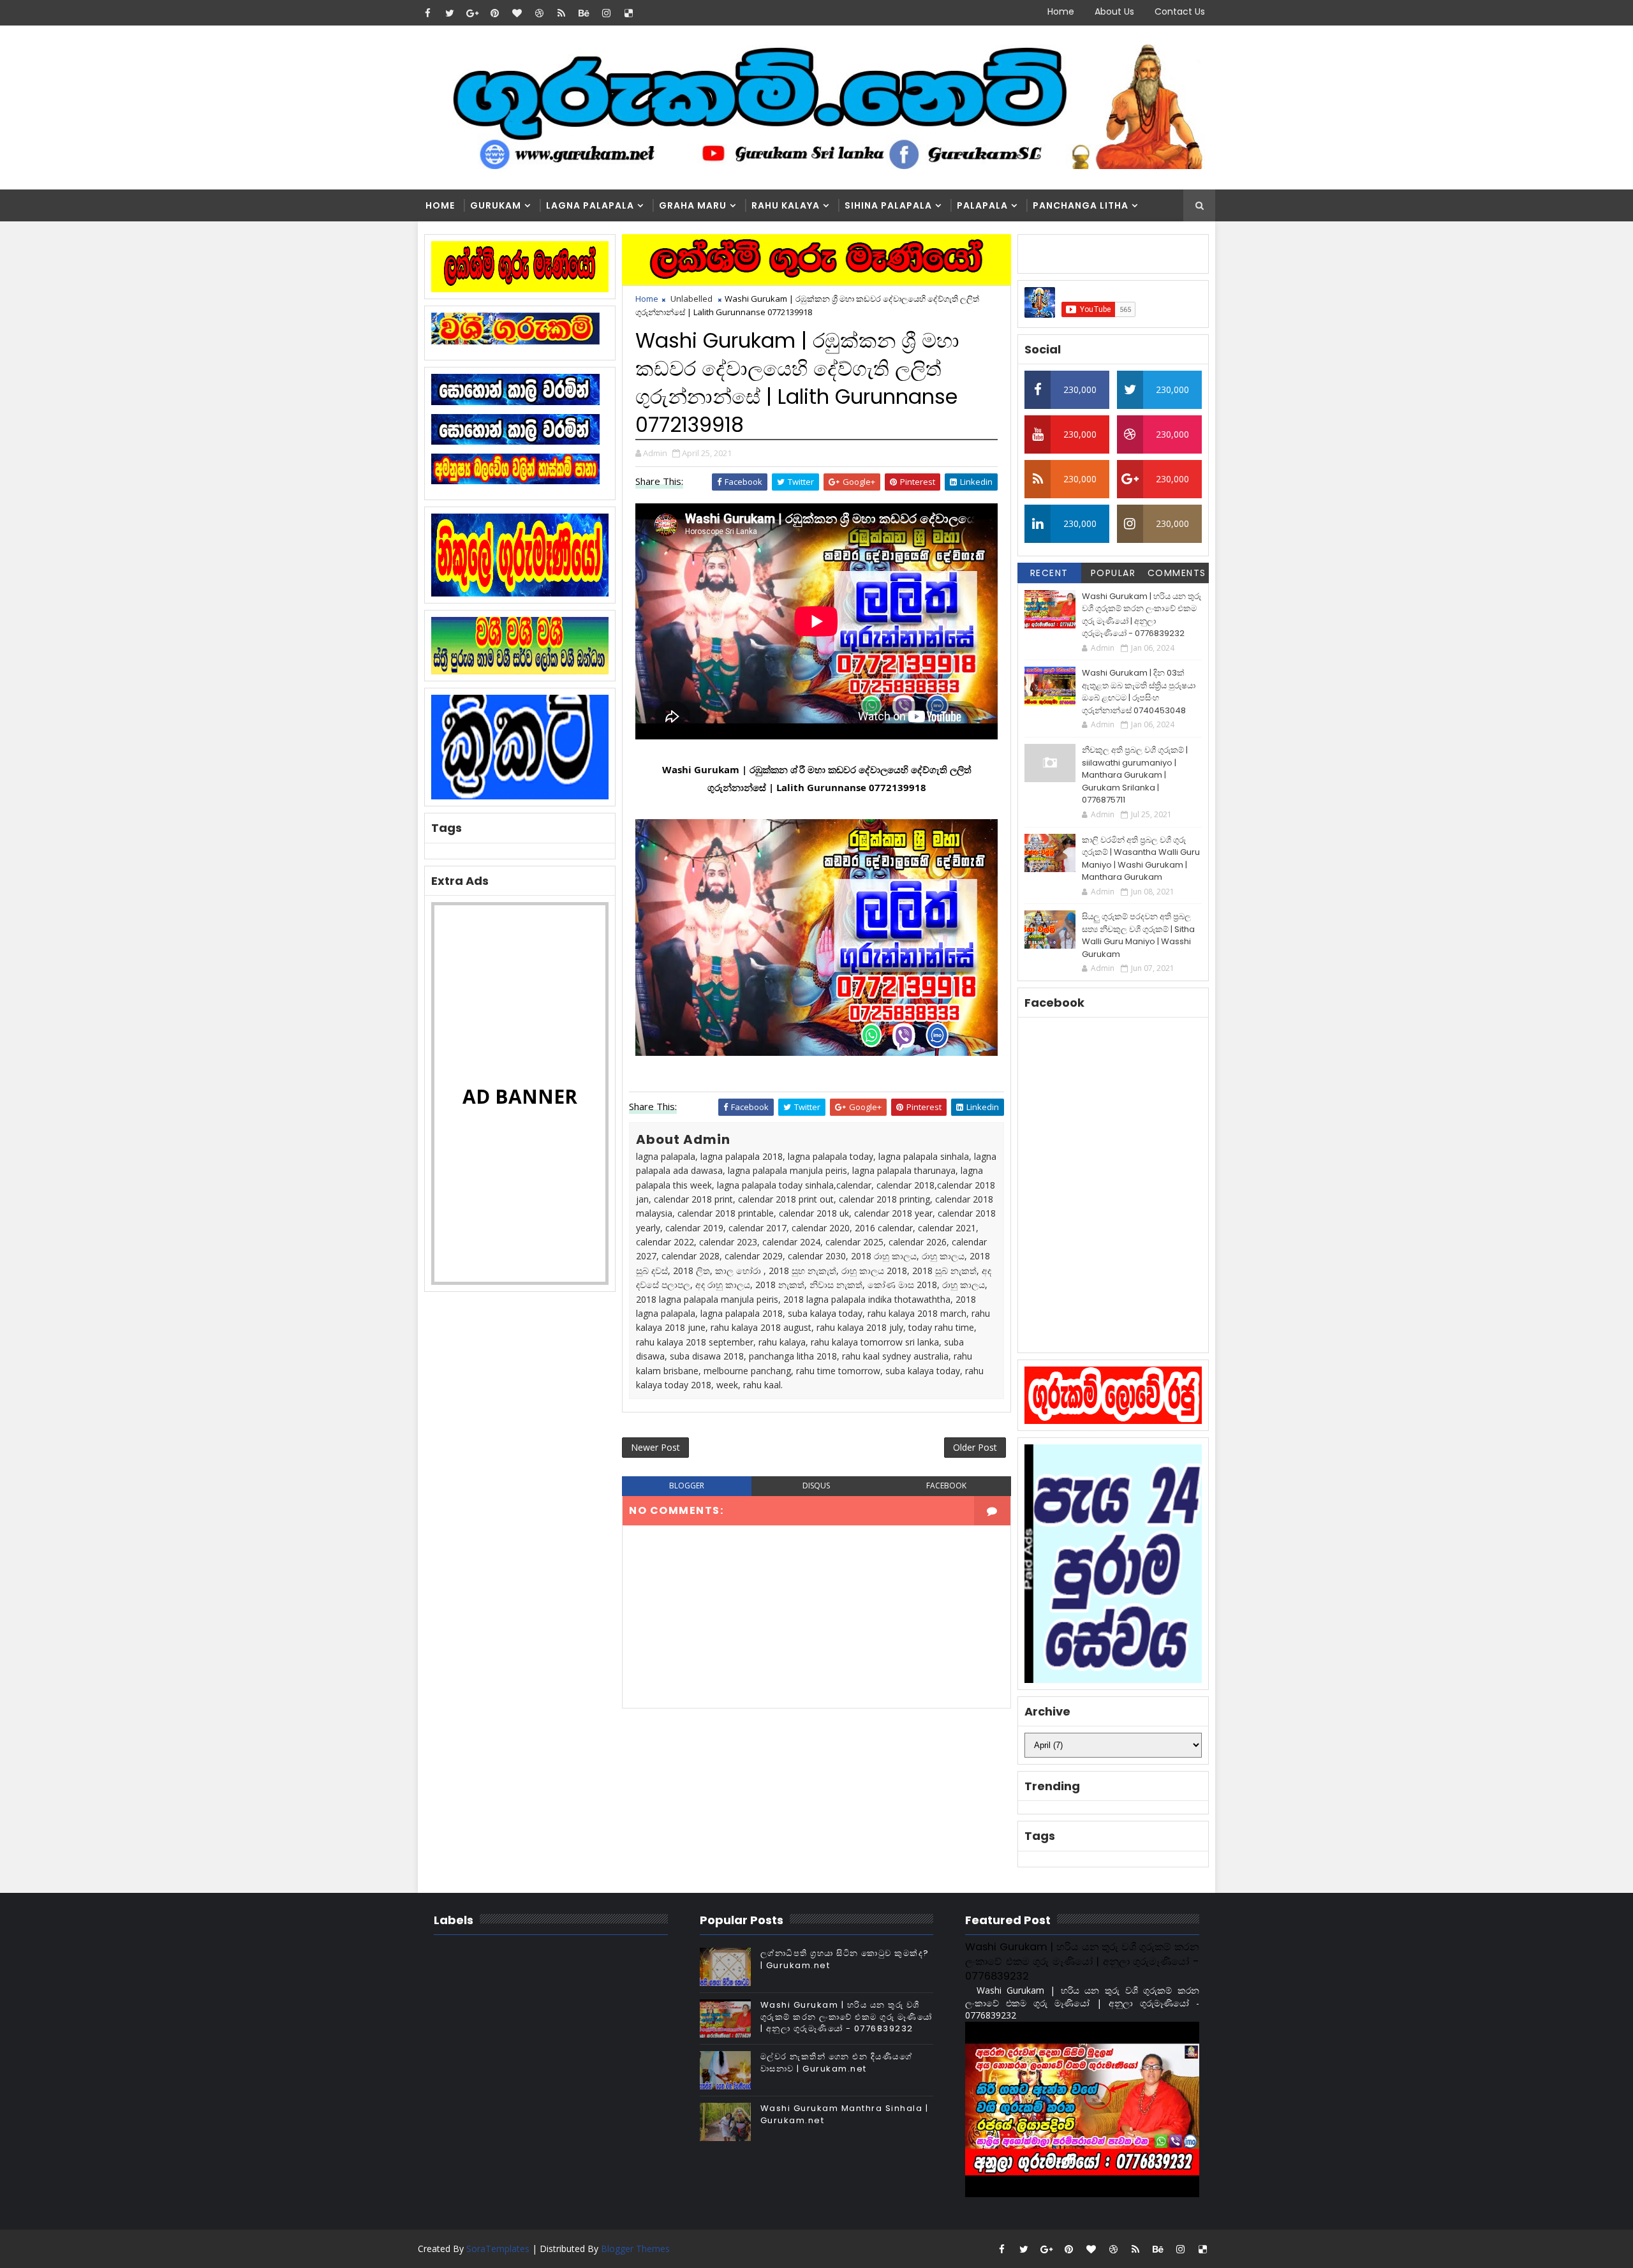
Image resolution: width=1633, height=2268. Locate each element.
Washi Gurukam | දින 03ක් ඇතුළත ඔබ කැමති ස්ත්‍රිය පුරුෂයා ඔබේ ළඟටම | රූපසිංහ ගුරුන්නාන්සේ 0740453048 (1139, 692)
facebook (946, 1486)
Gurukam (496, 205)
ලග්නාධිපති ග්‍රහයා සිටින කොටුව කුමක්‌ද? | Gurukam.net (845, 1959)
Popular (1113, 573)
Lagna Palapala (590, 205)
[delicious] (628, 13)
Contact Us (1180, 11)
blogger (687, 1486)
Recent (1049, 573)
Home (1061, 11)
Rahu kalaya (786, 205)
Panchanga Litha (1081, 205)
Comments (1177, 573)
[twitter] (450, 13)
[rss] (561, 13)
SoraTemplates (498, 2249)
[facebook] (427, 13)
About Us (1114, 11)
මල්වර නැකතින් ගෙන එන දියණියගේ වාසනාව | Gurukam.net (837, 2062)
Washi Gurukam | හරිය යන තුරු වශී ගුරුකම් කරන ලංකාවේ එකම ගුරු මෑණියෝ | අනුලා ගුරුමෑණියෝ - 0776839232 (1142, 615)
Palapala (982, 205)
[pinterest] (494, 13)
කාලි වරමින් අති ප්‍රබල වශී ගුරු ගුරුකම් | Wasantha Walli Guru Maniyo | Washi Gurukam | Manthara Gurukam (1141, 859)
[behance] (584, 13)
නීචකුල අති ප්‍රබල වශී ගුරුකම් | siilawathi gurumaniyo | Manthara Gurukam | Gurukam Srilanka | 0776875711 (1135, 775)
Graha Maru (693, 205)
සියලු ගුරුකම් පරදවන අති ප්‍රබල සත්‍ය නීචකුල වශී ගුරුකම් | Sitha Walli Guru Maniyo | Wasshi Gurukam (1138, 935)
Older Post (975, 1447)
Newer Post (655, 1447)
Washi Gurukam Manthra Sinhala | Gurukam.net (845, 2114)
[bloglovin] (517, 13)
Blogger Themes (635, 2249)
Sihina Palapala (888, 205)
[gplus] (472, 13)
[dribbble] (539, 13)
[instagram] (606, 13)
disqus (816, 1486)
